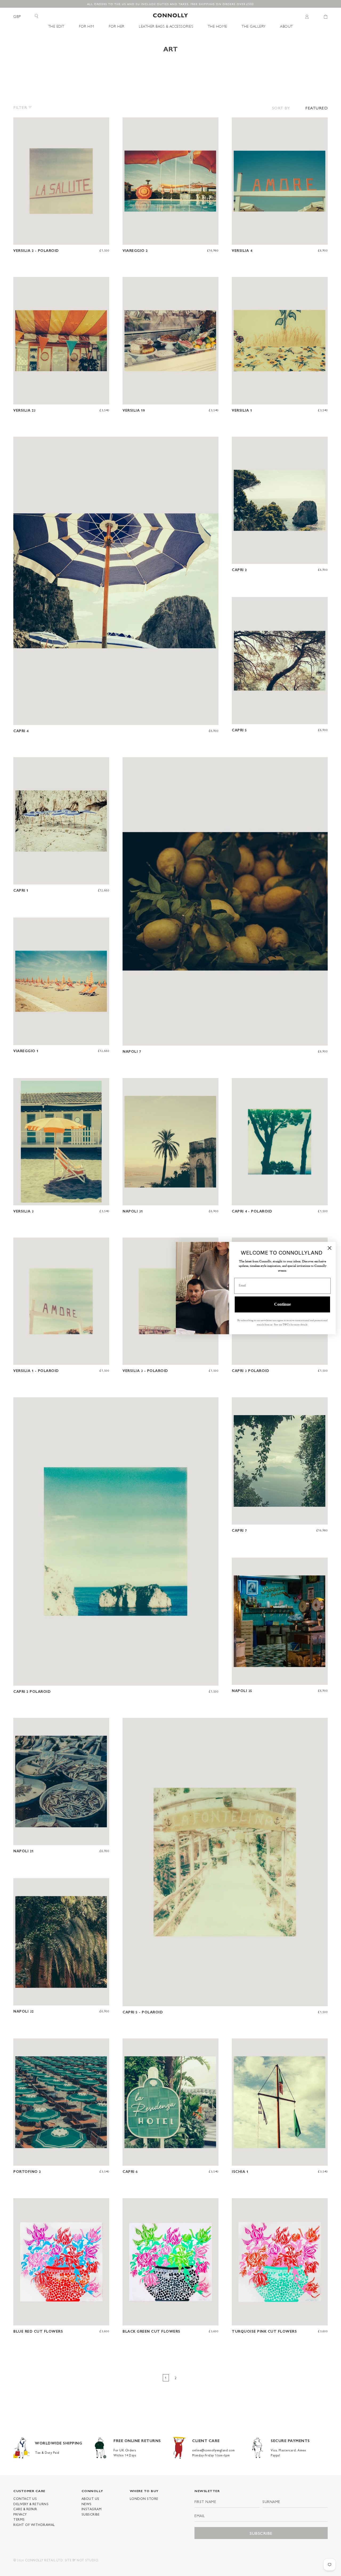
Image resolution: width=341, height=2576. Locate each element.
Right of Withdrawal (34, 2525)
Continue (283, 1304)
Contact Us (25, 2499)
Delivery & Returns (31, 2504)
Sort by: (281, 108)
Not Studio (87, 2560)
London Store (144, 2499)
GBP (17, 16)
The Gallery (254, 26)
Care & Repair (25, 2509)
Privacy (20, 2514)
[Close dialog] (330, 1248)
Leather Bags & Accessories (166, 26)
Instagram (92, 2509)
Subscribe (91, 2514)
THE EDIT (56, 26)
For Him (87, 26)
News (87, 2504)
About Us (90, 2499)
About (287, 26)
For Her (117, 26)
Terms (19, 2519)
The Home (218, 26)
